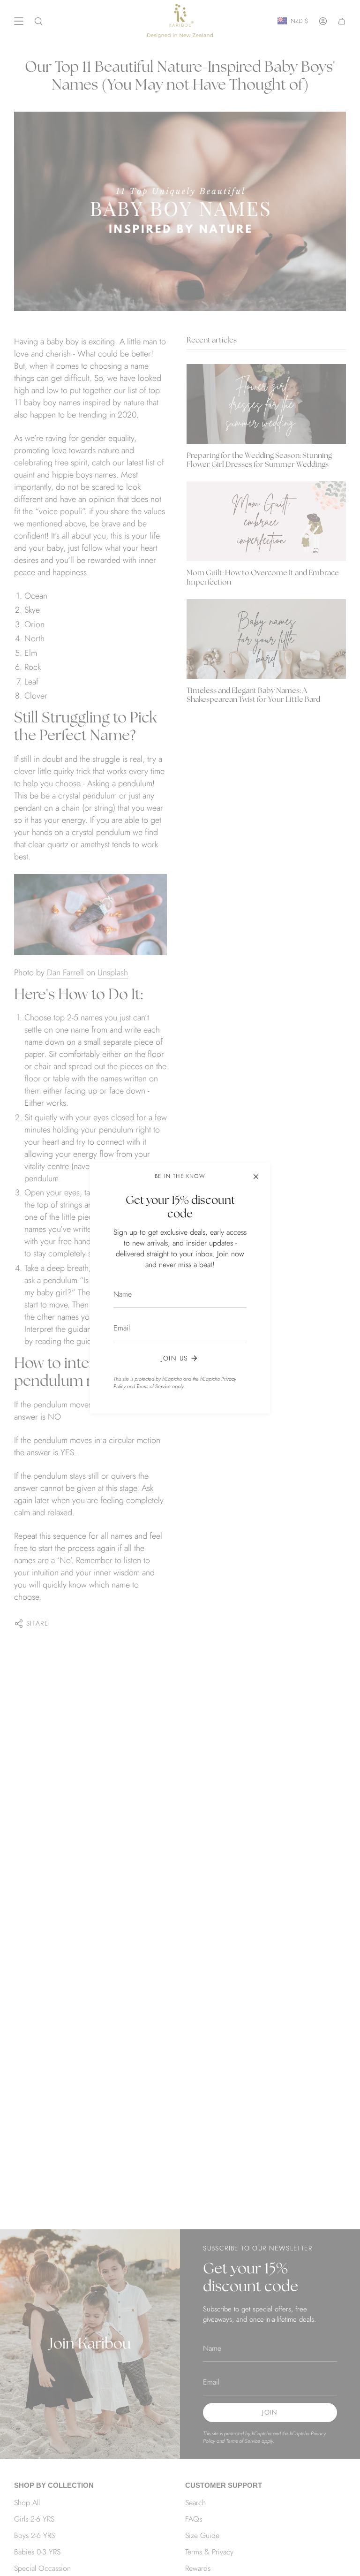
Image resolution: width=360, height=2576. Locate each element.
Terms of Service (154, 1386)
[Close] (256, 1177)
